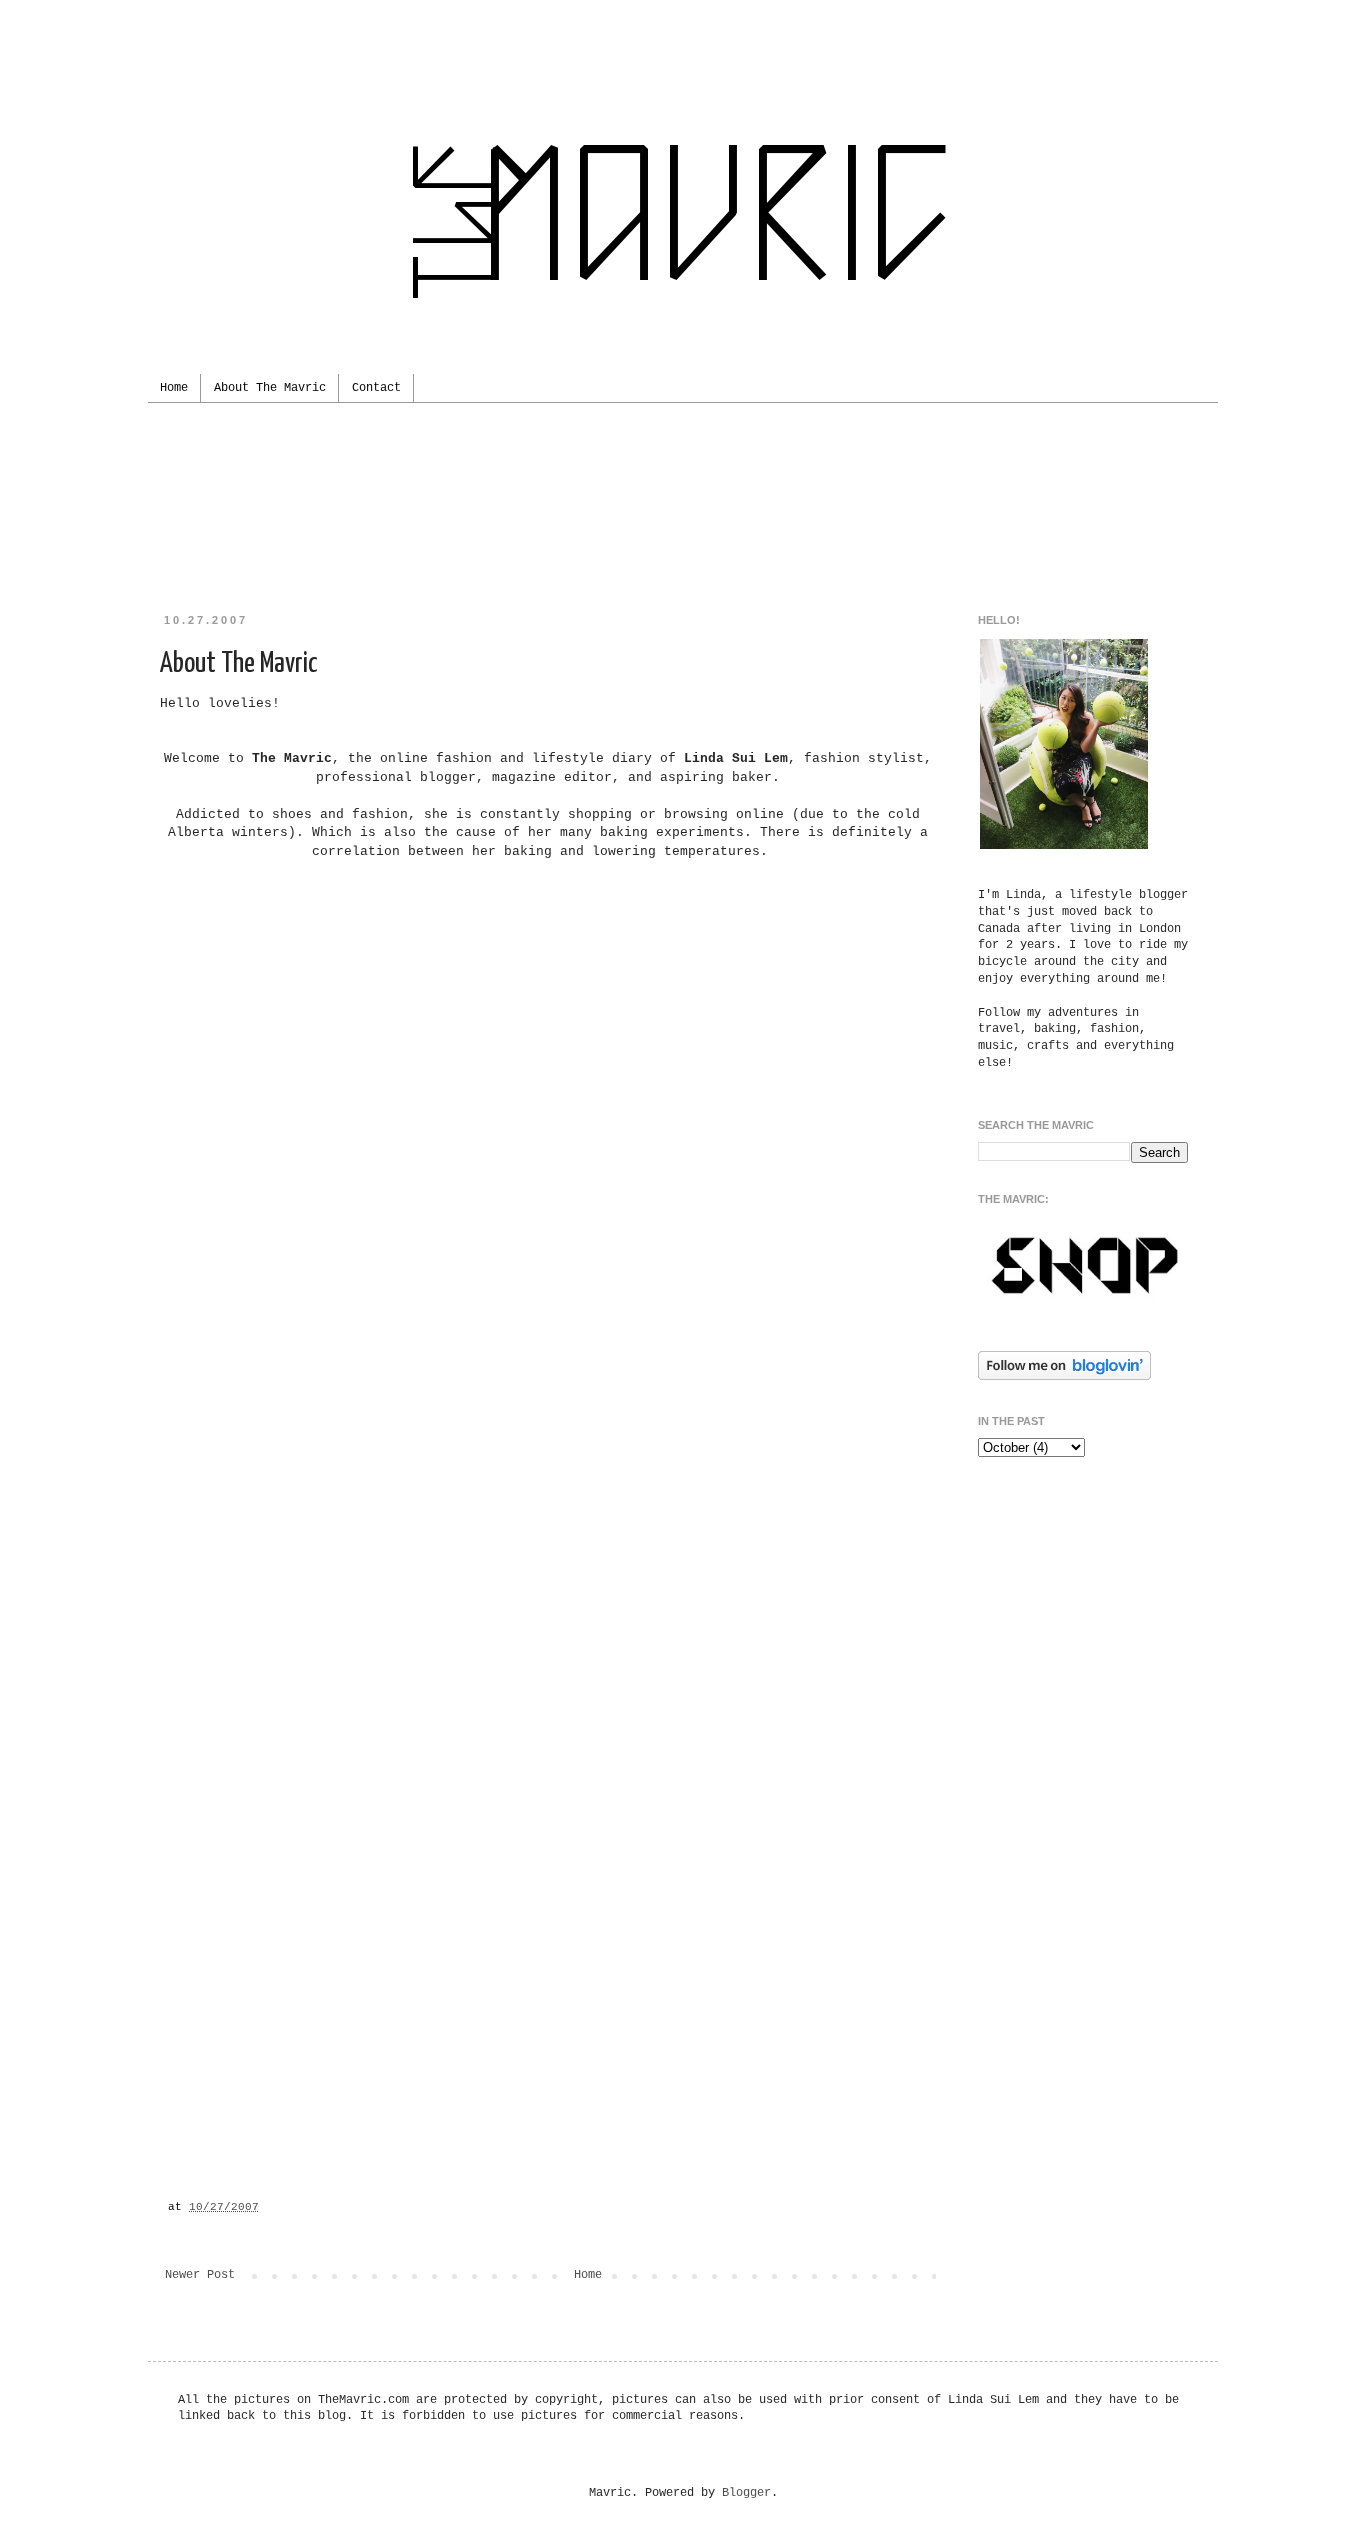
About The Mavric (270, 388)
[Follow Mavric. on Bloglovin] (1064, 1377)
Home (174, 388)
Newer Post (200, 2275)
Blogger (746, 2493)
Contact (376, 388)
